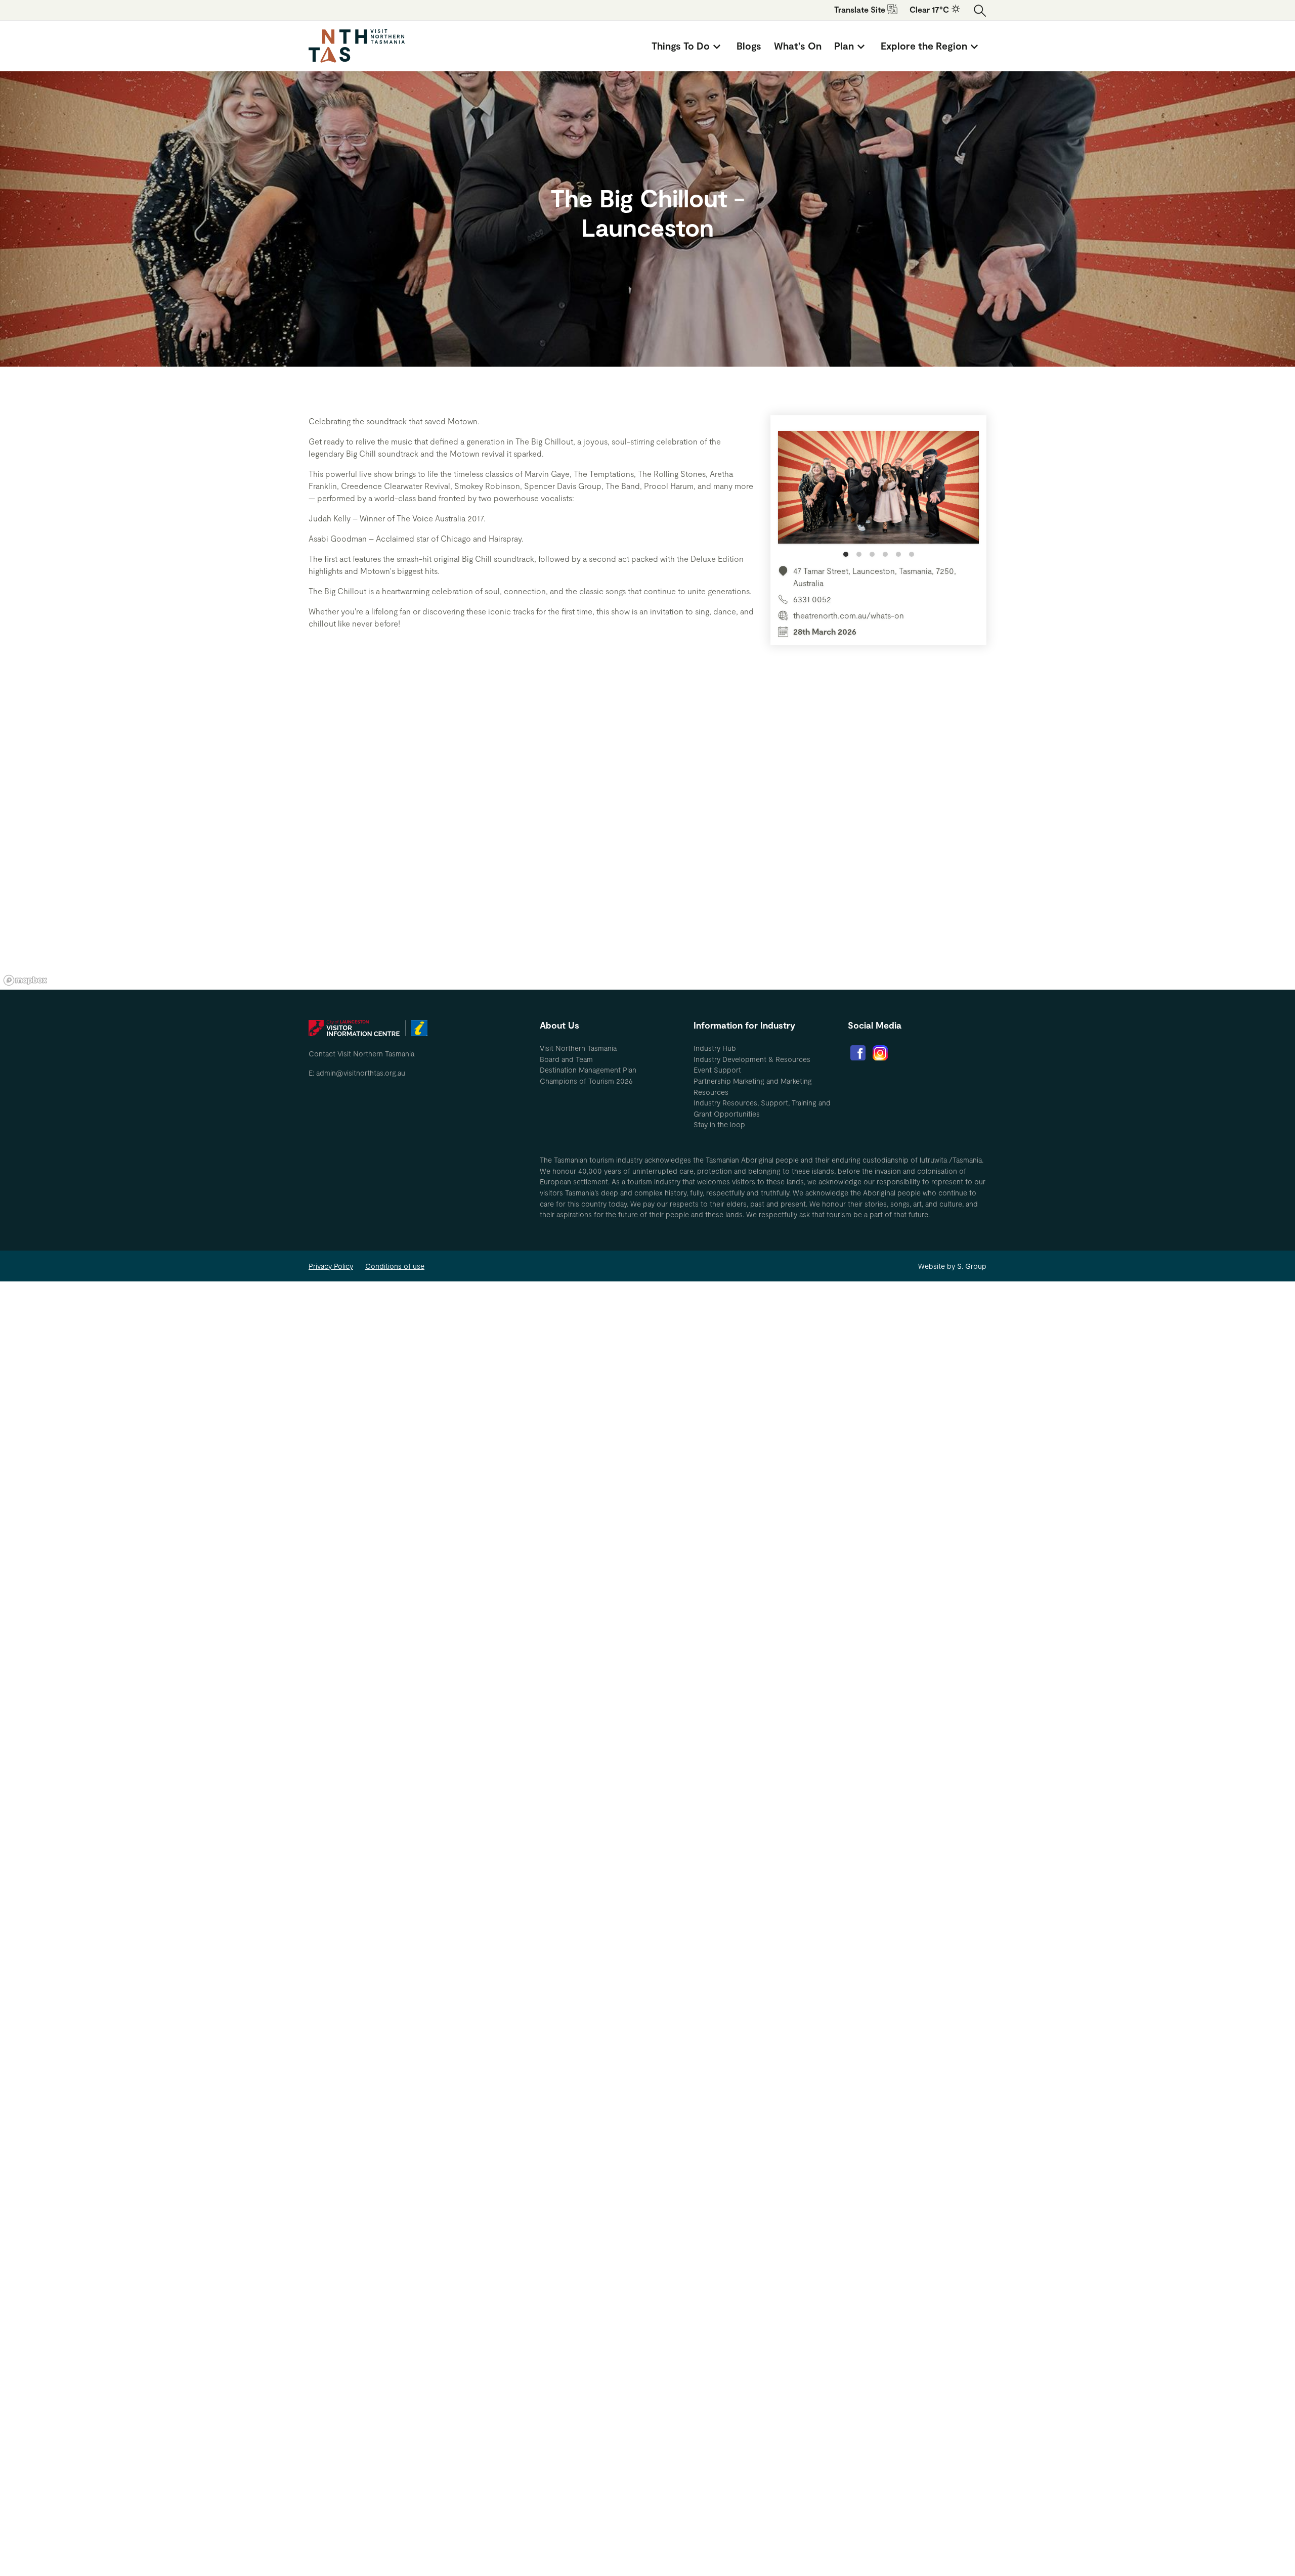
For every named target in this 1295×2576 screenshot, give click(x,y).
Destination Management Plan (588, 1070)
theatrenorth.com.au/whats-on (849, 615)
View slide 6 (912, 554)
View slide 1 (846, 554)
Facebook (858, 1053)
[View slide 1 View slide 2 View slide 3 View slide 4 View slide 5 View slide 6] (878, 494)
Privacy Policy (331, 1266)
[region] (647, 837)
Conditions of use (395, 1266)
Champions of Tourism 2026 (586, 1081)
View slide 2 (859, 554)
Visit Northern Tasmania (578, 1048)
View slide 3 (872, 554)
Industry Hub (715, 1048)
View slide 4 (885, 554)
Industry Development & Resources (752, 1059)
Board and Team (566, 1059)
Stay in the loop (719, 1124)
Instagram (880, 1053)
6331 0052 (812, 599)
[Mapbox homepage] (25, 980)
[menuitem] (688, 46)
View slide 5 (898, 554)
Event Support (717, 1070)
